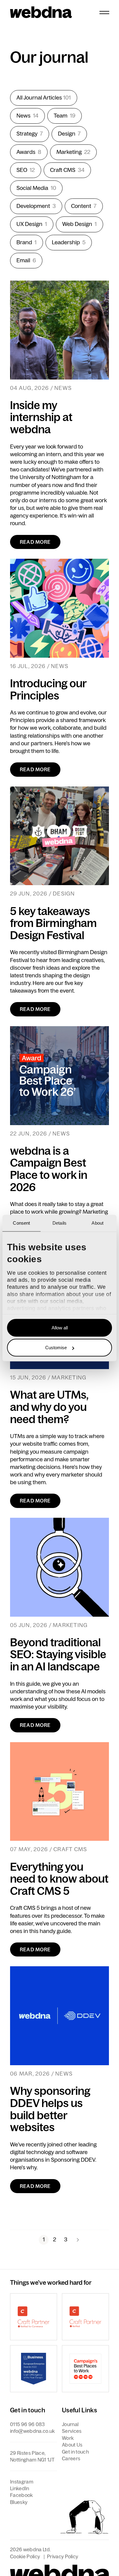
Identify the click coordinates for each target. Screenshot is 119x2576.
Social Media (36, 188)
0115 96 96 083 (27, 2424)
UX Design (32, 224)
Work (68, 2438)
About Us (72, 2445)
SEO (26, 170)
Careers (71, 2458)
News (27, 116)
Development (36, 206)
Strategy (30, 134)
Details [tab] (60, 1223)
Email (26, 260)
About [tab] (97, 1223)
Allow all (60, 1327)
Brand (27, 242)
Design (69, 134)
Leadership (69, 242)
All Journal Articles (44, 98)
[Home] (41, 12)
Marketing (73, 152)
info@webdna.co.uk (32, 2431)
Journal (70, 2424)
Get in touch (75, 2452)
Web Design (79, 224)
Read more (35, 542)
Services (72, 2431)
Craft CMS (67, 170)
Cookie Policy (25, 2556)
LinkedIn (20, 2488)
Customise (56, 1348)
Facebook (22, 2495)
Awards (29, 152)
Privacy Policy (63, 2556)
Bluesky (19, 2502)
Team (65, 116)
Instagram (22, 2482)
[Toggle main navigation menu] (104, 12)
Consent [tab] (21, 1223)
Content (84, 206)
